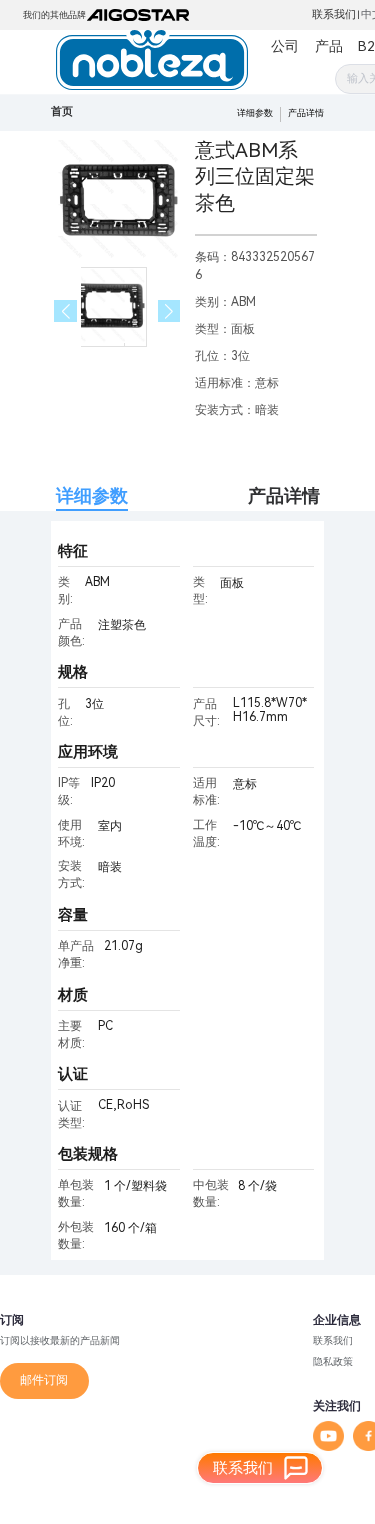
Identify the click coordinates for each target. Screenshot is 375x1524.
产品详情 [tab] (284, 495)
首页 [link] (62, 111)
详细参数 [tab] (92, 495)
